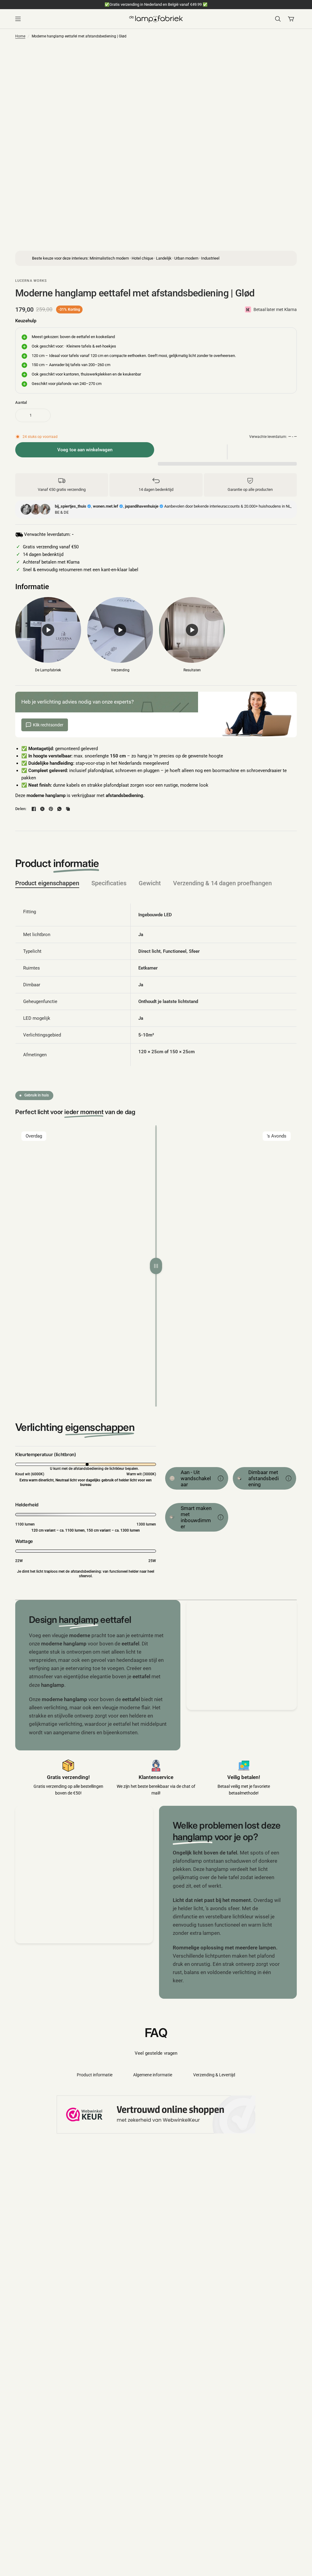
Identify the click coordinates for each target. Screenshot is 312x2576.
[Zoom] (257, 59)
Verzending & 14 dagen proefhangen (222, 883)
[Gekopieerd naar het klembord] (68, 809)
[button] (227, 452)
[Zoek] (278, 19)
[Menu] (70, 19)
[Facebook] (34, 809)
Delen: (21, 809)
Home (20, 36)
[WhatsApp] (59, 809)
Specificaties (109, 883)
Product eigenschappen (47, 883)
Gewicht (150, 883)
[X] (42, 809)
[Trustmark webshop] (156, 2115)
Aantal (21, 402)
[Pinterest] (51, 809)
